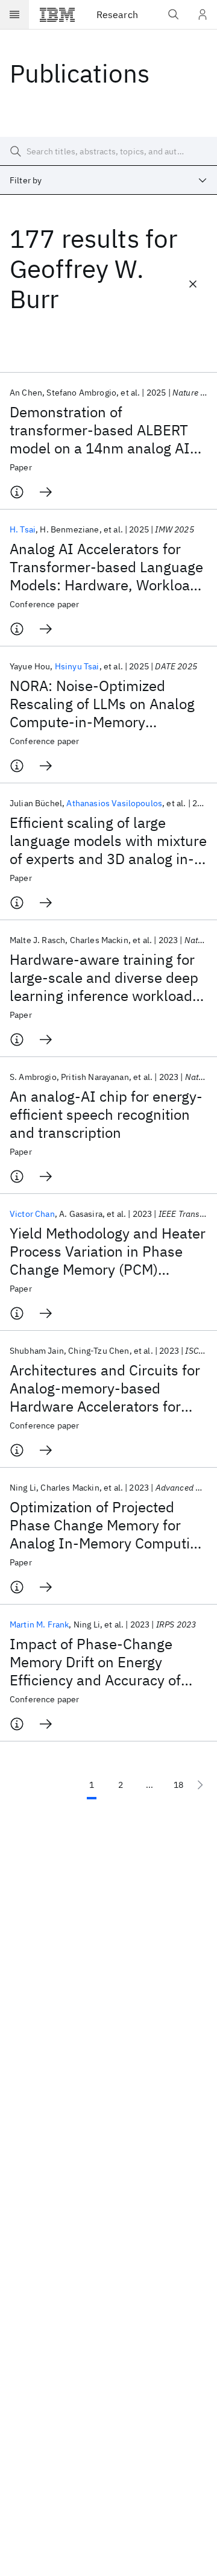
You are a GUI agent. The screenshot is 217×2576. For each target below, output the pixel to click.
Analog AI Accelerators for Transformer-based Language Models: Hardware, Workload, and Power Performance (106, 567)
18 (178, 1785)
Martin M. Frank (39, 1624)
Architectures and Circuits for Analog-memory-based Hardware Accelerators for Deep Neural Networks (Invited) (105, 1388)
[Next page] (200, 1785)
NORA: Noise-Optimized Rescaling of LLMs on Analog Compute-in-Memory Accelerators (102, 704)
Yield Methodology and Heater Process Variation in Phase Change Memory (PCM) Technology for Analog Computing (108, 1251)
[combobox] (108, 180)
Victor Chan (32, 1214)
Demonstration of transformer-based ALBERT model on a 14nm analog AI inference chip (100, 430)
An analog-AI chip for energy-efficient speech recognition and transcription (106, 1114)
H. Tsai (23, 529)
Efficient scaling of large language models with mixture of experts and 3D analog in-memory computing (108, 841)
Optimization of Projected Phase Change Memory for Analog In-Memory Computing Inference (108, 1525)
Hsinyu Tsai (77, 666)
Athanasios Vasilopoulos (114, 803)
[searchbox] (108, 151)
